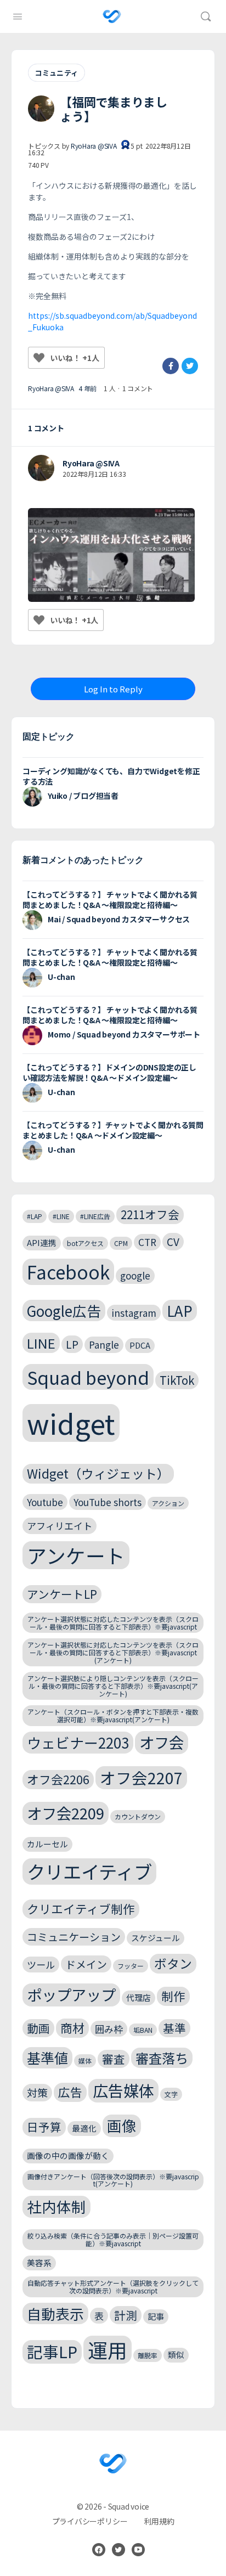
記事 (156, 2316)
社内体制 (56, 2206)
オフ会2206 (58, 1779)
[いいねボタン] (39, 358)
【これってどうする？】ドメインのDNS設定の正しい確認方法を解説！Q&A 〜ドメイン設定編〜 (109, 1072)
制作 (173, 1996)
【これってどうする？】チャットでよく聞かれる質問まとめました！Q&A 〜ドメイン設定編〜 (113, 1130)
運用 (108, 2350)
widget (71, 1423)
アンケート (76, 1555)
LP (72, 1344)
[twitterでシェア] (190, 366)
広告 (70, 2092)
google (135, 1275)
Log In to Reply (113, 689)
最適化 (84, 2128)
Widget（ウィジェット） (98, 1473)
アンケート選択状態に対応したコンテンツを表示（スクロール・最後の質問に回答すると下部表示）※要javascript (113, 1623)
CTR (147, 1242)
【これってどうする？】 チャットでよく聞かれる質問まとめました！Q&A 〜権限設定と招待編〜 (110, 900)
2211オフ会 (150, 1214)
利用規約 (159, 2521)
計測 (126, 2315)
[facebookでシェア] (171, 366)
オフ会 (162, 1742)
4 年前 (87, 388)
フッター (131, 1966)
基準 (174, 2028)
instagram (134, 1313)
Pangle (104, 1345)
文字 (171, 2094)
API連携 (42, 1242)
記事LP (52, 2351)
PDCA (140, 1345)
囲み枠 (109, 2029)
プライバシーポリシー (90, 2521)
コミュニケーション (74, 1937)
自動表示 (55, 2313)
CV (173, 1241)
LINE (41, 1343)
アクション (168, 1503)
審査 (114, 2059)
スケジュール (156, 1938)
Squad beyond (88, 1377)
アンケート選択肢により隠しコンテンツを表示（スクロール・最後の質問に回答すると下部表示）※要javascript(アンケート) (113, 1686)
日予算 (44, 2127)
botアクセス (85, 1243)
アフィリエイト (60, 1526)
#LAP (35, 1216)
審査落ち (162, 2058)
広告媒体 (123, 2090)
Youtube (45, 1502)
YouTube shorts (108, 1502)
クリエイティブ (89, 1872)
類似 (176, 2355)
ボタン (173, 1963)
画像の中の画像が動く (68, 2155)
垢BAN (143, 2030)
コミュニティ (56, 73)
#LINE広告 (95, 1216)
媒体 (85, 2061)
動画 (38, 2028)
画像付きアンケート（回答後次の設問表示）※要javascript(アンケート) (113, 2180)
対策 (37, 2092)
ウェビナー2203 (78, 1742)
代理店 (139, 1997)
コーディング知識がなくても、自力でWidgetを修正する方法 (111, 776)
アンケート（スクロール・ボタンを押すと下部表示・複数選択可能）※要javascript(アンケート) (113, 1715)
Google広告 (64, 1310)
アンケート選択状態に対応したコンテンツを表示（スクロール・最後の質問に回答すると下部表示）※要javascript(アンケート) (113, 1652)
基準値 (47, 2058)
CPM (121, 1243)
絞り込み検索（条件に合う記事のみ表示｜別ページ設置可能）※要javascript (113, 2239)
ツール (41, 1965)
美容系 (39, 2262)
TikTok (177, 1380)
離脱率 (148, 2355)
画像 (122, 2125)
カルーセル (47, 1844)
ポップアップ (71, 1994)
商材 (72, 2028)
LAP (180, 1310)
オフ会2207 (141, 1777)
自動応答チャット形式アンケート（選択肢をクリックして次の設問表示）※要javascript (113, 2287)
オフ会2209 (66, 1813)
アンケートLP (62, 1594)
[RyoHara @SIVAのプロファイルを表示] (41, 468)
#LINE (61, 1216)
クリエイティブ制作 (81, 1909)
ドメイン (86, 1964)
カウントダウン (138, 1816)
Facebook (68, 1272)
